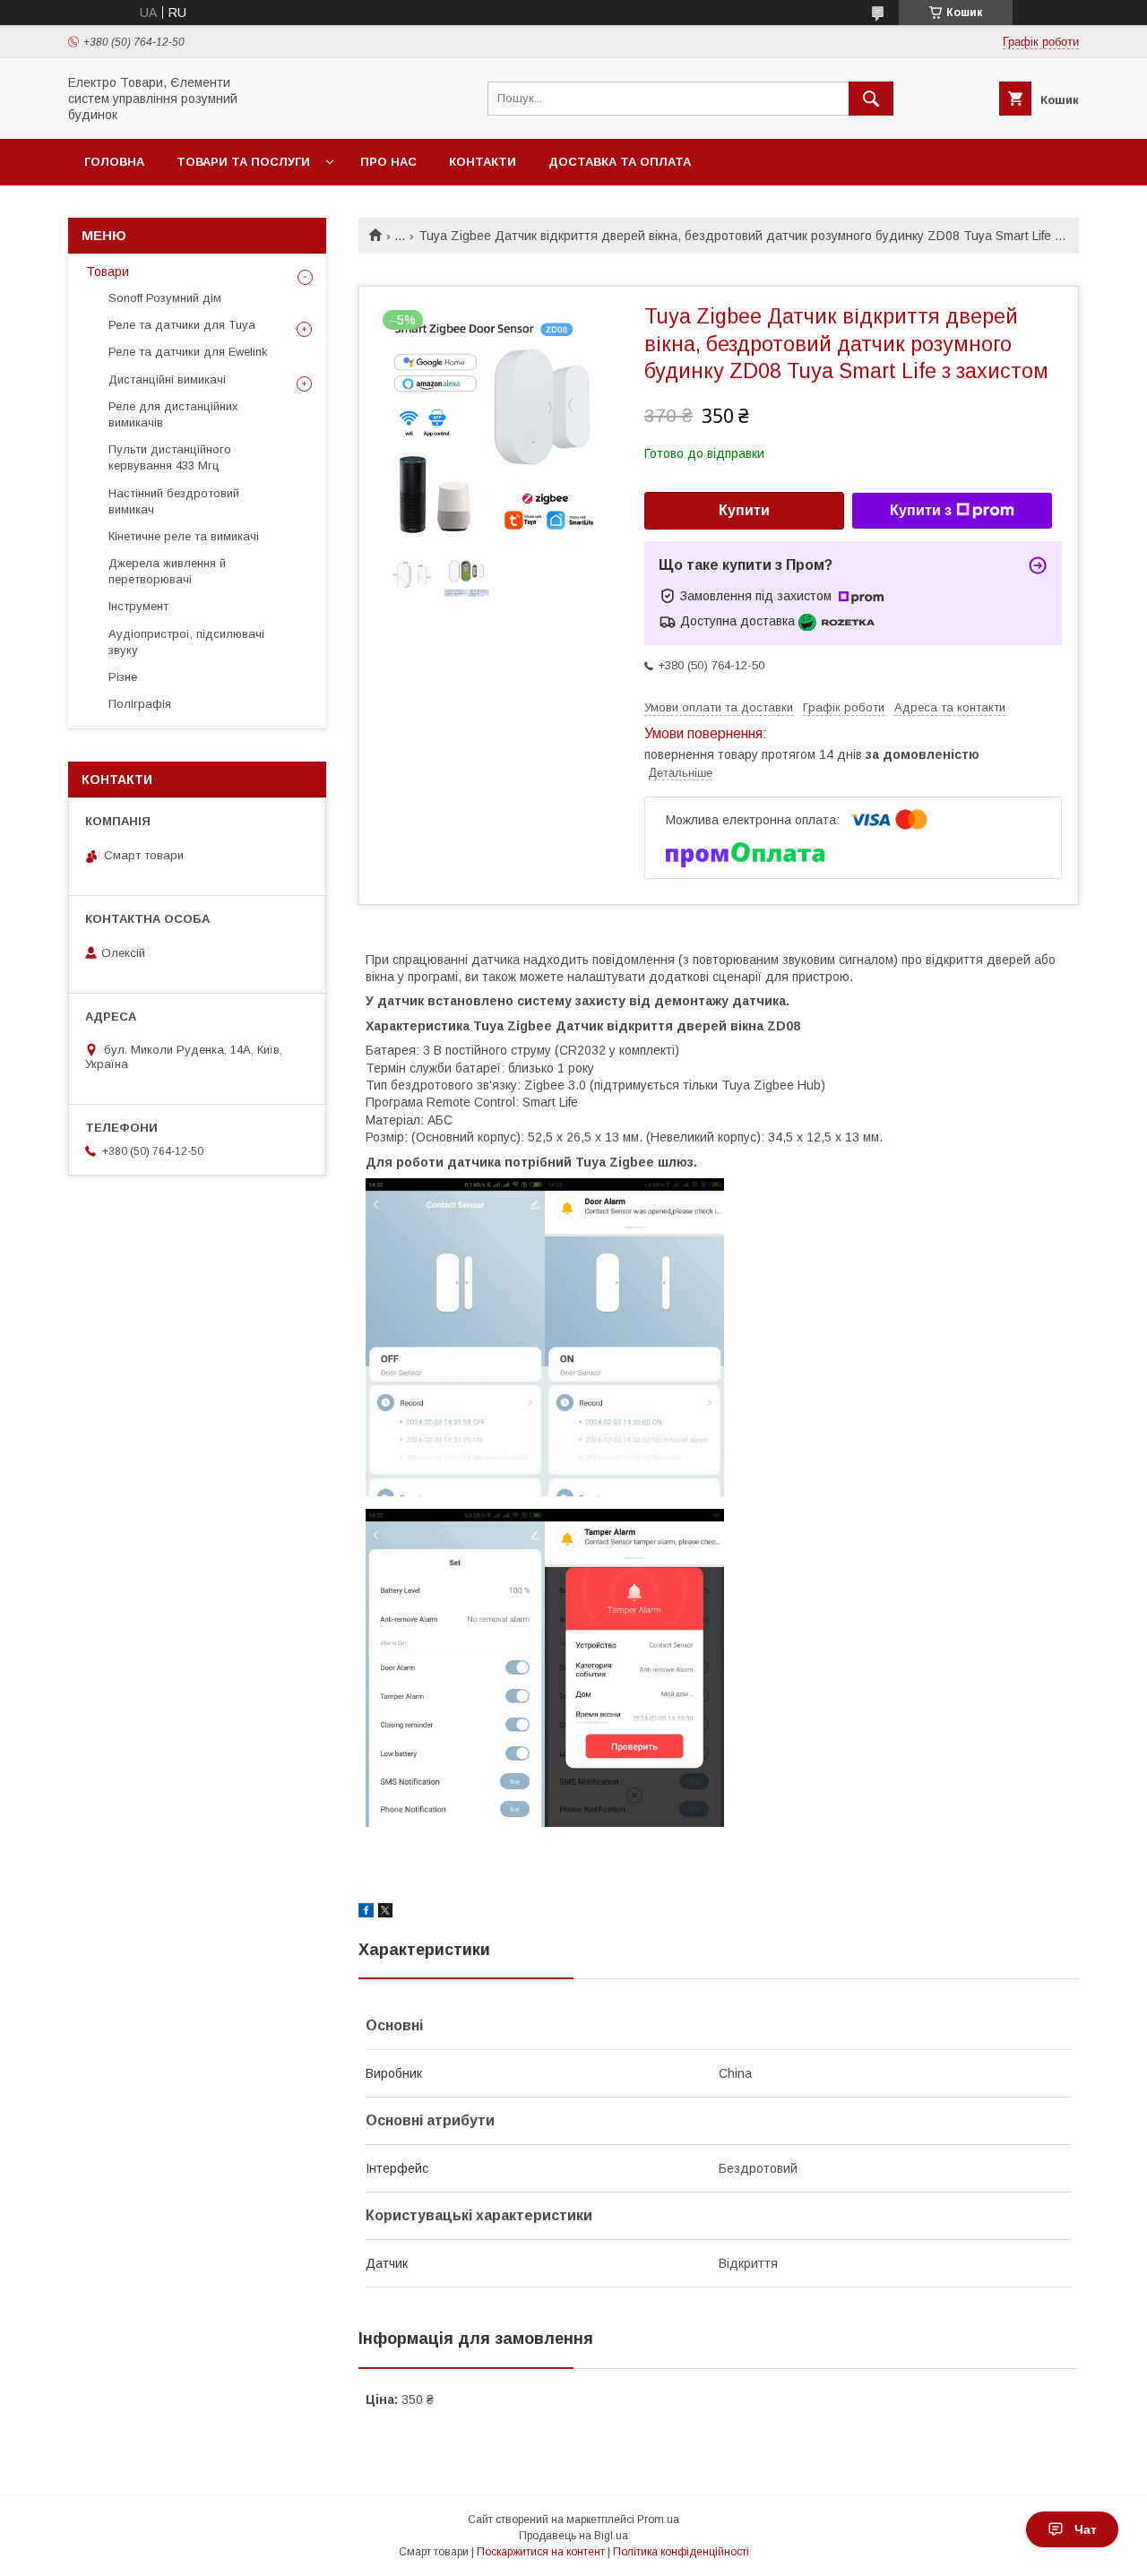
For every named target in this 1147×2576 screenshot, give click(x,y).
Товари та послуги (243, 162)
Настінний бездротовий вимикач (174, 501)
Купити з (921, 510)
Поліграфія (140, 704)
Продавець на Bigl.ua (573, 2536)
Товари (108, 271)
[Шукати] (871, 99)
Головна (114, 162)
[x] (385, 1913)
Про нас (388, 162)
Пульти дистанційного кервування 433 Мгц (170, 457)
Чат (1086, 2529)
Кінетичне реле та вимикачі (184, 536)
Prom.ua (658, 2520)
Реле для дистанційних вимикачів (173, 414)
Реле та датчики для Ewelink (188, 352)
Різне (123, 677)
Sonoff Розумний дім (165, 298)
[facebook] (366, 1913)
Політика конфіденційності (681, 2552)
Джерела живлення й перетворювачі (167, 571)
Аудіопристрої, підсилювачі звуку (186, 642)
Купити (744, 510)
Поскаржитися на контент (541, 2552)
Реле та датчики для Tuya (182, 325)
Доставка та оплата (620, 162)
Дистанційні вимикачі (167, 379)
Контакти (483, 162)
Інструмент (138, 606)
